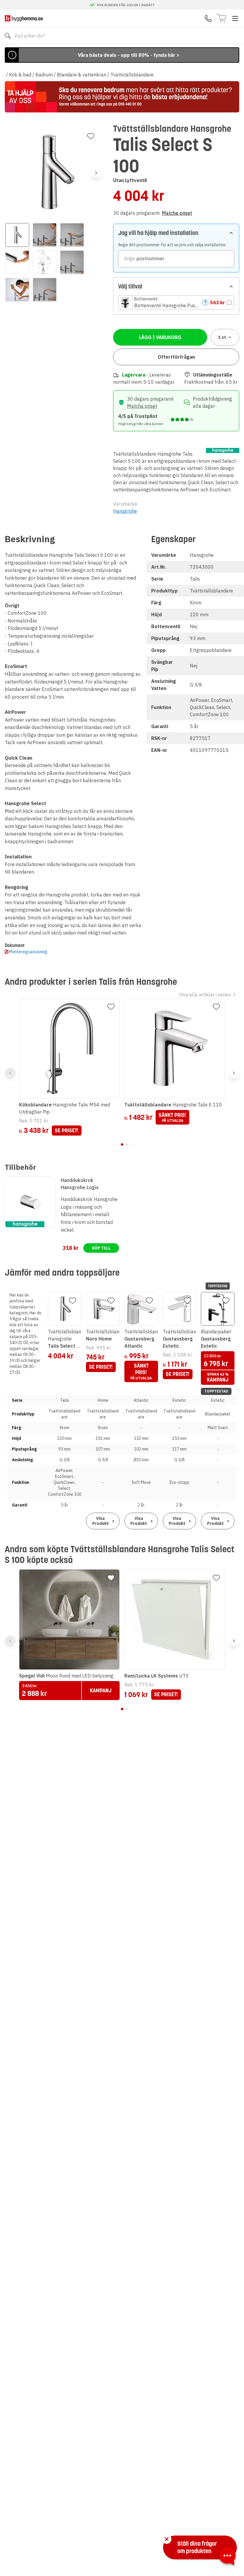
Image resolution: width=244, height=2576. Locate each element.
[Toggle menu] (235, 18)
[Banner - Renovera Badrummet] (122, 97)
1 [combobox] (222, 337)
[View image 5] (45, 262)
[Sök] (8, 36)
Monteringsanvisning (28, 952)
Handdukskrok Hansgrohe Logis (80, 1184)
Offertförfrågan (176, 357)
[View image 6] (72, 262)
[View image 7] (17, 290)
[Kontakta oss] (208, 18)
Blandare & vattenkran (82, 75)
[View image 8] (45, 290)
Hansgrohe (125, 511)
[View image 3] (72, 235)
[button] (176, 302)
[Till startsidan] (24, 18)
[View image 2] (45, 235)
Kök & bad (20, 75)
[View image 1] (17, 235)
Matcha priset (177, 213)
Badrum (44, 75)
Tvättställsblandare (132, 75)
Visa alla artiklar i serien (205, 995)
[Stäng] (167, 2539)
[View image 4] (17, 262)
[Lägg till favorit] (91, 136)
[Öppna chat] (227, 2557)
